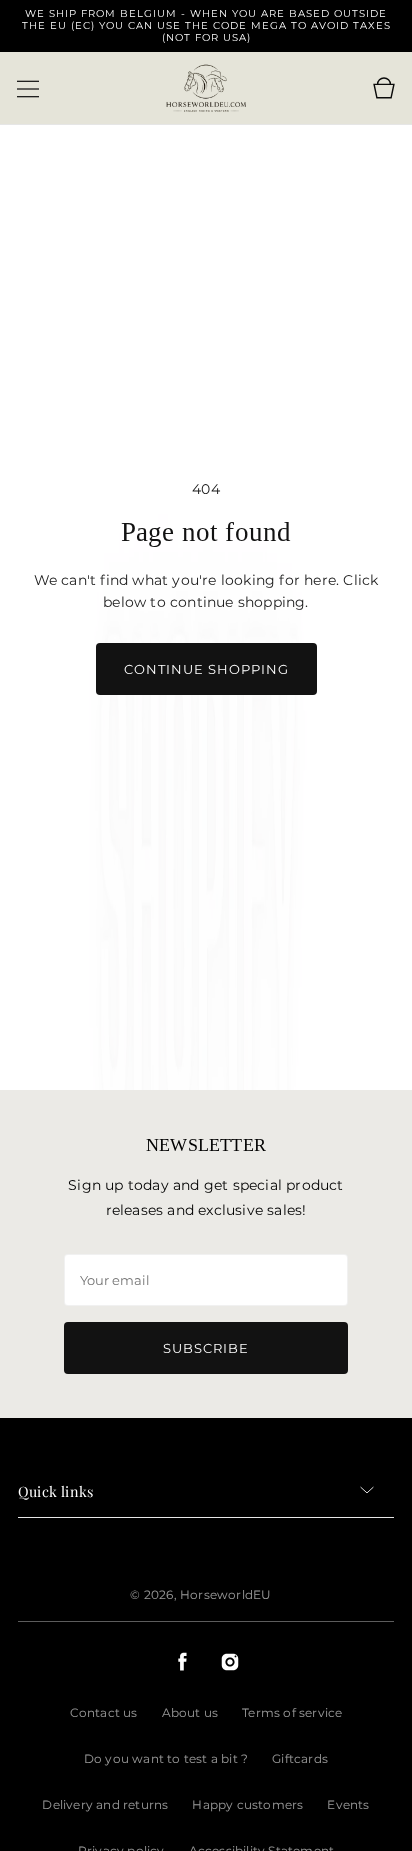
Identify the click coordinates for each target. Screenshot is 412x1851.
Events (348, 1804)
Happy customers (247, 1804)
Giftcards (300, 1758)
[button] (28, 89)
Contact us (104, 1712)
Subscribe (206, 1348)
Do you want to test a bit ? (166, 1758)
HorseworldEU (225, 1594)
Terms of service (292, 1712)
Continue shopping (206, 669)
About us (190, 1712)
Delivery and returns (105, 1804)
